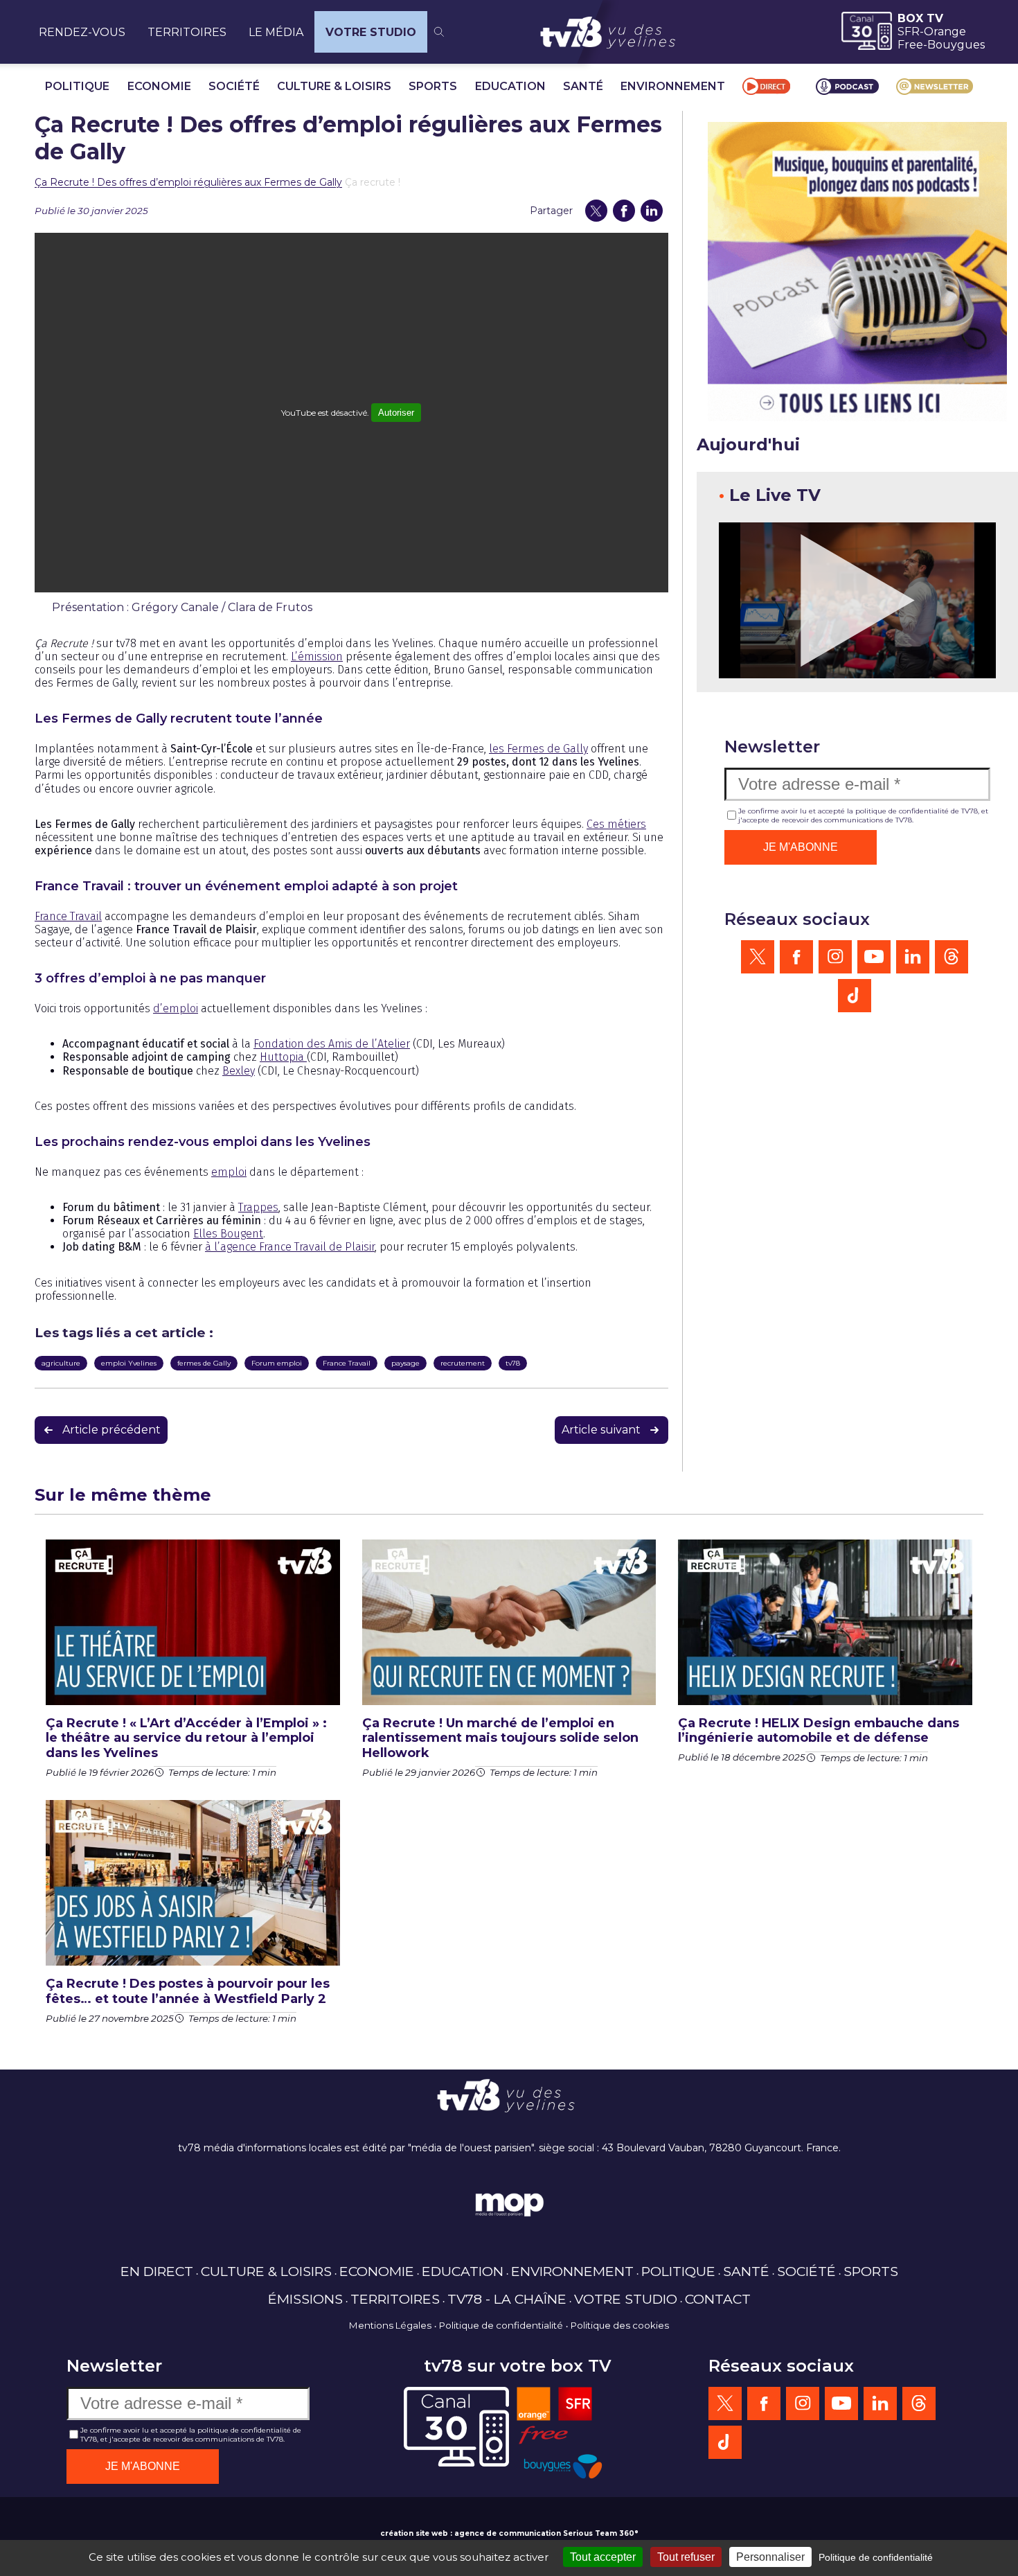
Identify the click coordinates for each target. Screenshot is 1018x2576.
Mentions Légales (390, 2325)
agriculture (61, 1363)
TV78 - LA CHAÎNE (507, 2299)
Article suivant (601, 1430)
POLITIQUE (77, 86)
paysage (405, 1363)
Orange (945, 32)
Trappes (258, 1207)
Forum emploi (277, 1363)
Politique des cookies (620, 2325)
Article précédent (111, 1430)
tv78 (513, 1363)
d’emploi (176, 1008)
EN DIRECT (157, 2271)
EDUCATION (510, 86)
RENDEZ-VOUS (82, 32)
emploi (229, 1172)
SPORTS (433, 86)
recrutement (463, 1363)
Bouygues (956, 45)
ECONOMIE (159, 86)
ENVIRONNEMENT (673, 86)
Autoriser (396, 413)
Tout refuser (686, 2557)
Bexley (239, 1071)
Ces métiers (616, 824)
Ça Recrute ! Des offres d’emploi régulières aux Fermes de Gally (188, 182)
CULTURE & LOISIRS (334, 86)
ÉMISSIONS (305, 2299)
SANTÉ (583, 86)
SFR (909, 32)
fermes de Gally (204, 1363)
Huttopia (283, 1057)
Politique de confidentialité (501, 2325)
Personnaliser (770, 2557)
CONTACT (718, 2299)
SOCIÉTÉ (234, 86)
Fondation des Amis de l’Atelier (332, 1044)
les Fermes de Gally (538, 749)
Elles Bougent (228, 1234)
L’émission (317, 656)
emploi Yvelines (129, 1363)
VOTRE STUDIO (371, 32)
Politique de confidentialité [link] (876, 2557)
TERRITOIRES (187, 32)
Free (910, 45)
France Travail (68, 916)
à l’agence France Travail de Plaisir (290, 1247)
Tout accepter (603, 2557)
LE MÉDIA (276, 32)
